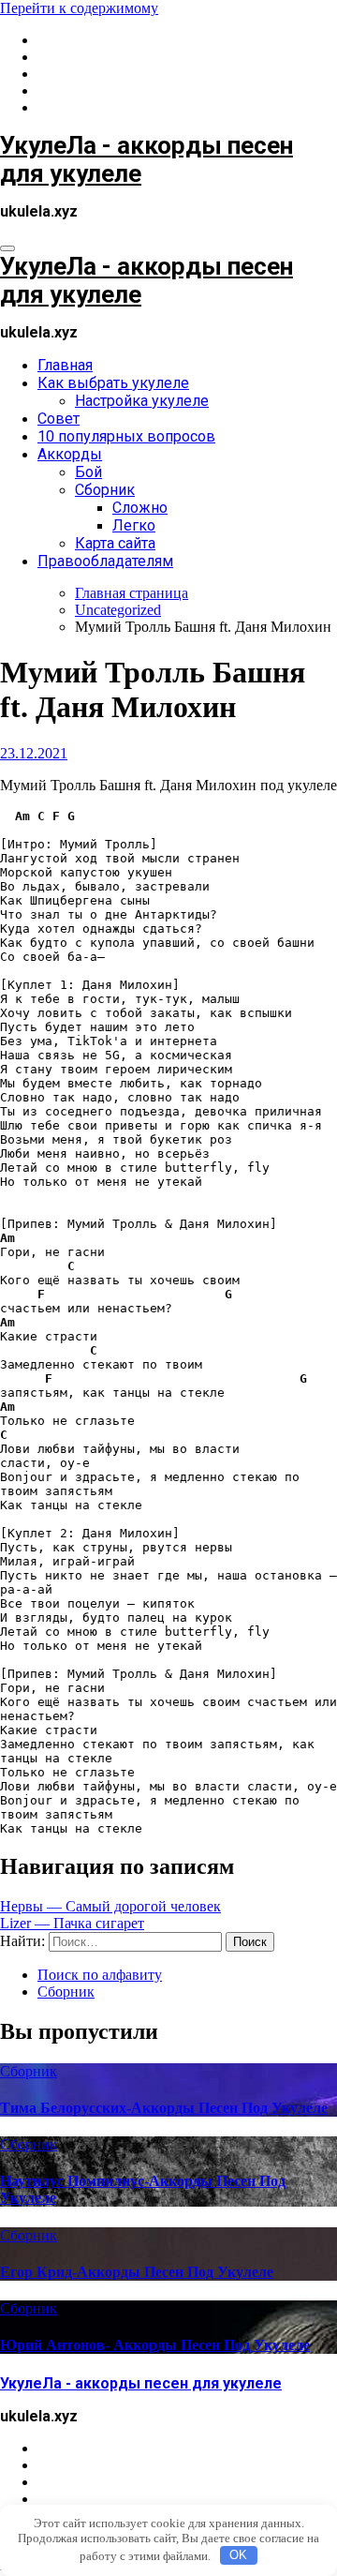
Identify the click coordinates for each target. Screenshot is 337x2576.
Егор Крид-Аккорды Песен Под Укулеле (137, 2272)
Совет (59, 419)
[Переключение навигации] (7, 248)
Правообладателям (105, 561)
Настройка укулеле (142, 401)
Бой (88, 472)
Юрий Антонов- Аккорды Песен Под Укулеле (155, 2345)
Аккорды (70, 454)
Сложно (140, 508)
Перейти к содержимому (79, 8)
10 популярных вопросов (126, 436)
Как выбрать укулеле (113, 383)
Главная (65, 365)
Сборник (105, 490)
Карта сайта (115, 543)
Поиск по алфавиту (100, 1975)
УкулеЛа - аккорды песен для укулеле (141, 2383)
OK (238, 2555)
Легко (134, 525)
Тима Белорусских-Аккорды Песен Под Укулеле (164, 2108)
